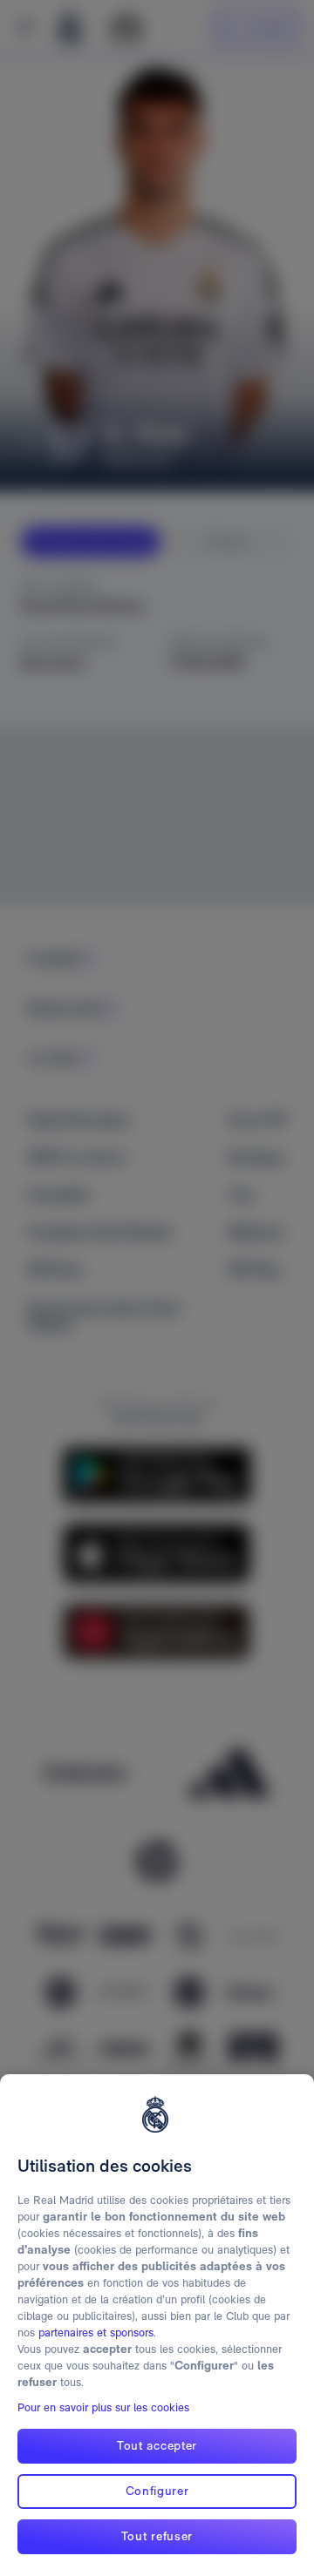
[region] (157, 2325)
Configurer (157, 2491)
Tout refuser (157, 2536)
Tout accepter (157, 2445)
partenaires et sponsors (96, 2333)
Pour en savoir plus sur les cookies (103, 2407)
